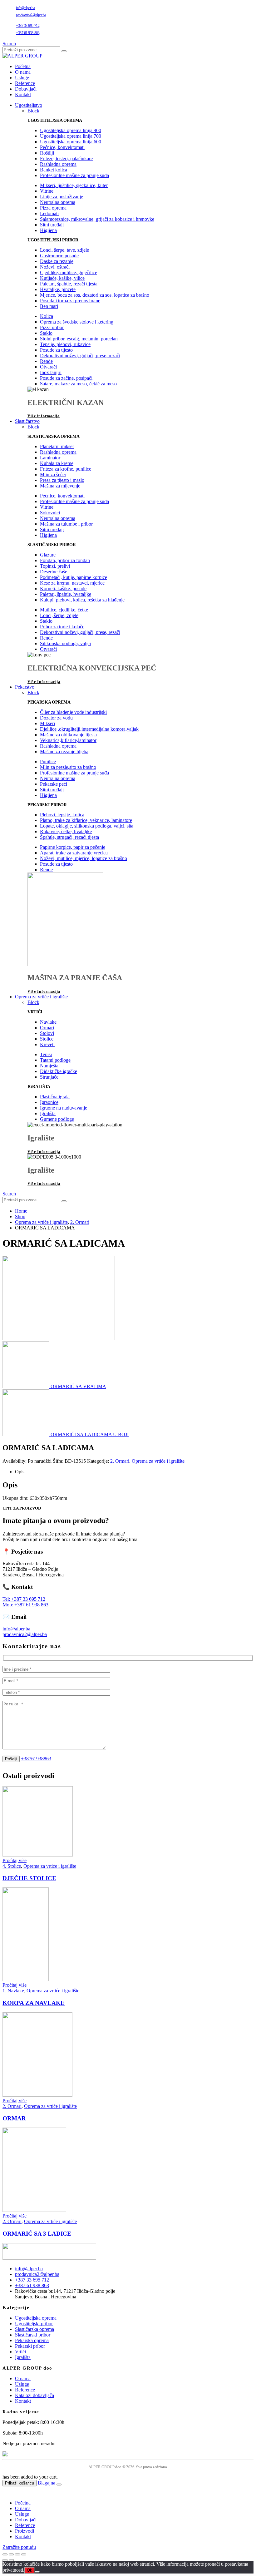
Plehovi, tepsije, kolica (62, 815)
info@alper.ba (25, 8)
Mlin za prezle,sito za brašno (68, 767)
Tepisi (46, 1054)
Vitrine (47, 191)
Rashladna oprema (58, 164)
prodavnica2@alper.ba (31, 15)
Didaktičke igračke (59, 1071)
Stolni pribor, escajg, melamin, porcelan (79, 339)
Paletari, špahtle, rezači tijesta (69, 284)
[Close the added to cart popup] (59, 2485)
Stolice (47, 1039)
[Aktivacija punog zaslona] (11, 2554)
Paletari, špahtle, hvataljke (66, 594)
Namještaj (50, 1066)
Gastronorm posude (59, 256)
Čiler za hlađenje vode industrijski (73, 712)
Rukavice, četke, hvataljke (66, 831)
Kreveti (47, 1044)
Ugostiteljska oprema (36, 2318)
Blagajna (47, 2483)
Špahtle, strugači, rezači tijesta (69, 837)
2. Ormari (120, 1461)
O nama (23, 72)
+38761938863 (36, 1759)
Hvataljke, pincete (58, 289)
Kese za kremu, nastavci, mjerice (72, 583)
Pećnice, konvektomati (62, 147)
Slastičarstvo (27, 421)
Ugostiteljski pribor (34, 2324)
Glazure (48, 555)
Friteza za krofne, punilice (66, 469)
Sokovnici (50, 513)
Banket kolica (54, 170)
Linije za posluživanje (62, 197)
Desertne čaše (54, 572)
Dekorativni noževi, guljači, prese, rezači (80, 356)
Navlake (48, 1022)
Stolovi (47, 1033)
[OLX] (128, 2454)
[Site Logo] (22, 56)
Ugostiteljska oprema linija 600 (71, 142)
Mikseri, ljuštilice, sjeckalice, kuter (74, 185)
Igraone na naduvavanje (64, 1108)
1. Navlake (13, 1991)
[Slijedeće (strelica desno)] (11, 2560)
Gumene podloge (57, 1119)
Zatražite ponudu (19, 2547)
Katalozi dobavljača (34, 2395)
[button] (9, 44)
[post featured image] (38, 1855)
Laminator (50, 458)
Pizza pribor (52, 327)
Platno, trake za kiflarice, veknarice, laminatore (86, 820)
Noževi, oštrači (55, 267)
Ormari (47, 1028)
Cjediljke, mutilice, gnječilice (69, 272)
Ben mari (49, 306)
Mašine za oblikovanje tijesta (68, 735)
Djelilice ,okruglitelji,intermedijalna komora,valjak (89, 729)
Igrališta (48, 1113)
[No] (37, 2572)
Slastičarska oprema (34, 2329)
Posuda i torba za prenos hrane (70, 301)
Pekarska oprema (32, 2340)
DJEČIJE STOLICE (29, 1878)
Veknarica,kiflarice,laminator (68, 740)
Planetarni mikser (57, 446)
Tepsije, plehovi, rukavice (65, 344)
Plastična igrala (55, 1097)
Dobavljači (26, 89)
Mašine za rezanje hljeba (64, 752)
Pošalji (11, 1759)
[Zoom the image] (128, 2252)
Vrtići (20, 2352)
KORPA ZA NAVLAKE (34, 2003)
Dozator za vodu (56, 718)
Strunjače (49, 1077)
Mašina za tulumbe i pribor (66, 524)
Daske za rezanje (57, 261)
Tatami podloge (55, 1060)
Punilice (48, 761)
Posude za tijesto (56, 350)
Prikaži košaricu (20, 2483)
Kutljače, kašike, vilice (62, 278)
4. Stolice (12, 1866)
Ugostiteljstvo (29, 105)
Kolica (47, 316)
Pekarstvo (25, 687)
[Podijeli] (17, 2554)
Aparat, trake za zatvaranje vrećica (74, 853)
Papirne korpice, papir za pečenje (73, 847)
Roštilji (47, 153)
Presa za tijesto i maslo (62, 480)
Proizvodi (25, 2531)
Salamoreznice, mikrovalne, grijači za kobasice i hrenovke (97, 219)
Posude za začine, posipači (66, 378)
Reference (25, 83)
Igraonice (49, 1102)
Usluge (22, 78)
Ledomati (49, 213)
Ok (30, 2570)
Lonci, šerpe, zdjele (59, 615)
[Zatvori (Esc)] (24, 2554)
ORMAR (14, 2118)
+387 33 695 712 (28, 26)
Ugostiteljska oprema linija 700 (71, 136)
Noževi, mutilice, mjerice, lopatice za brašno (84, 858)
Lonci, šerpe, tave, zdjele (64, 250)
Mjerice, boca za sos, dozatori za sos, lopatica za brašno (95, 295)
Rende (46, 361)
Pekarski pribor (30, 2346)
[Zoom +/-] (5, 2554)
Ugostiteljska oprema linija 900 (71, 130)
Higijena (48, 230)
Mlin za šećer (53, 475)
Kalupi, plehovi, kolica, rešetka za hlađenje (82, 600)
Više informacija (44, 416)
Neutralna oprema (58, 202)
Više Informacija (44, 682)
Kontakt (23, 94)
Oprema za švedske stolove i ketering (77, 322)
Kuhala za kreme (57, 463)
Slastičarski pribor (33, 2335)
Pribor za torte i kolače (62, 627)
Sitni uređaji (52, 225)
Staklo (46, 333)
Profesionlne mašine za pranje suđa (74, 175)
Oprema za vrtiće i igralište (41, 997)
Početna (23, 66)
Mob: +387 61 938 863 (25, 1605)
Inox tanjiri (51, 372)
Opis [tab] (20, 1472)
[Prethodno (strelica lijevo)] (5, 2560)
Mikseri (47, 723)
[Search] (64, 51)
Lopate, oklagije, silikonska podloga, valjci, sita (87, 826)
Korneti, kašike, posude (63, 588)
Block (33, 111)
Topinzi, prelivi (55, 566)
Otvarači (48, 367)
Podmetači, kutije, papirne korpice (74, 577)
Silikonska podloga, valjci (65, 643)
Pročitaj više (15, 1860)
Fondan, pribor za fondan (65, 560)
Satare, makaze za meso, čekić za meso (78, 384)
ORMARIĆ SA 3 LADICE (37, 2234)
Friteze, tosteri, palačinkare (66, 158)
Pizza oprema (53, 208)
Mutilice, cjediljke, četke (64, 610)
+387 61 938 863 (28, 33)
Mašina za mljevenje (60, 486)
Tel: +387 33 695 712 (24, 1599)
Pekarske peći (54, 784)
